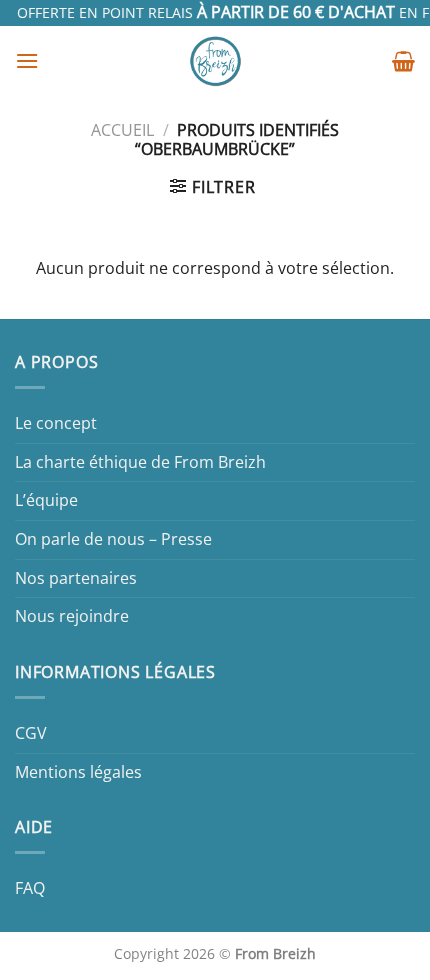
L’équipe (46, 500)
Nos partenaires (76, 578)
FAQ (30, 888)
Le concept (56, 423)
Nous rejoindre (72, 616)
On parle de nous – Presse (113, 539)
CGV (31, 733)
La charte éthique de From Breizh (140, 462)
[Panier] (403, 61)
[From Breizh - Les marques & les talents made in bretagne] (215, 61)
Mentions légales (78, 772)
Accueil (122, 130)
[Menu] (27, 60)
